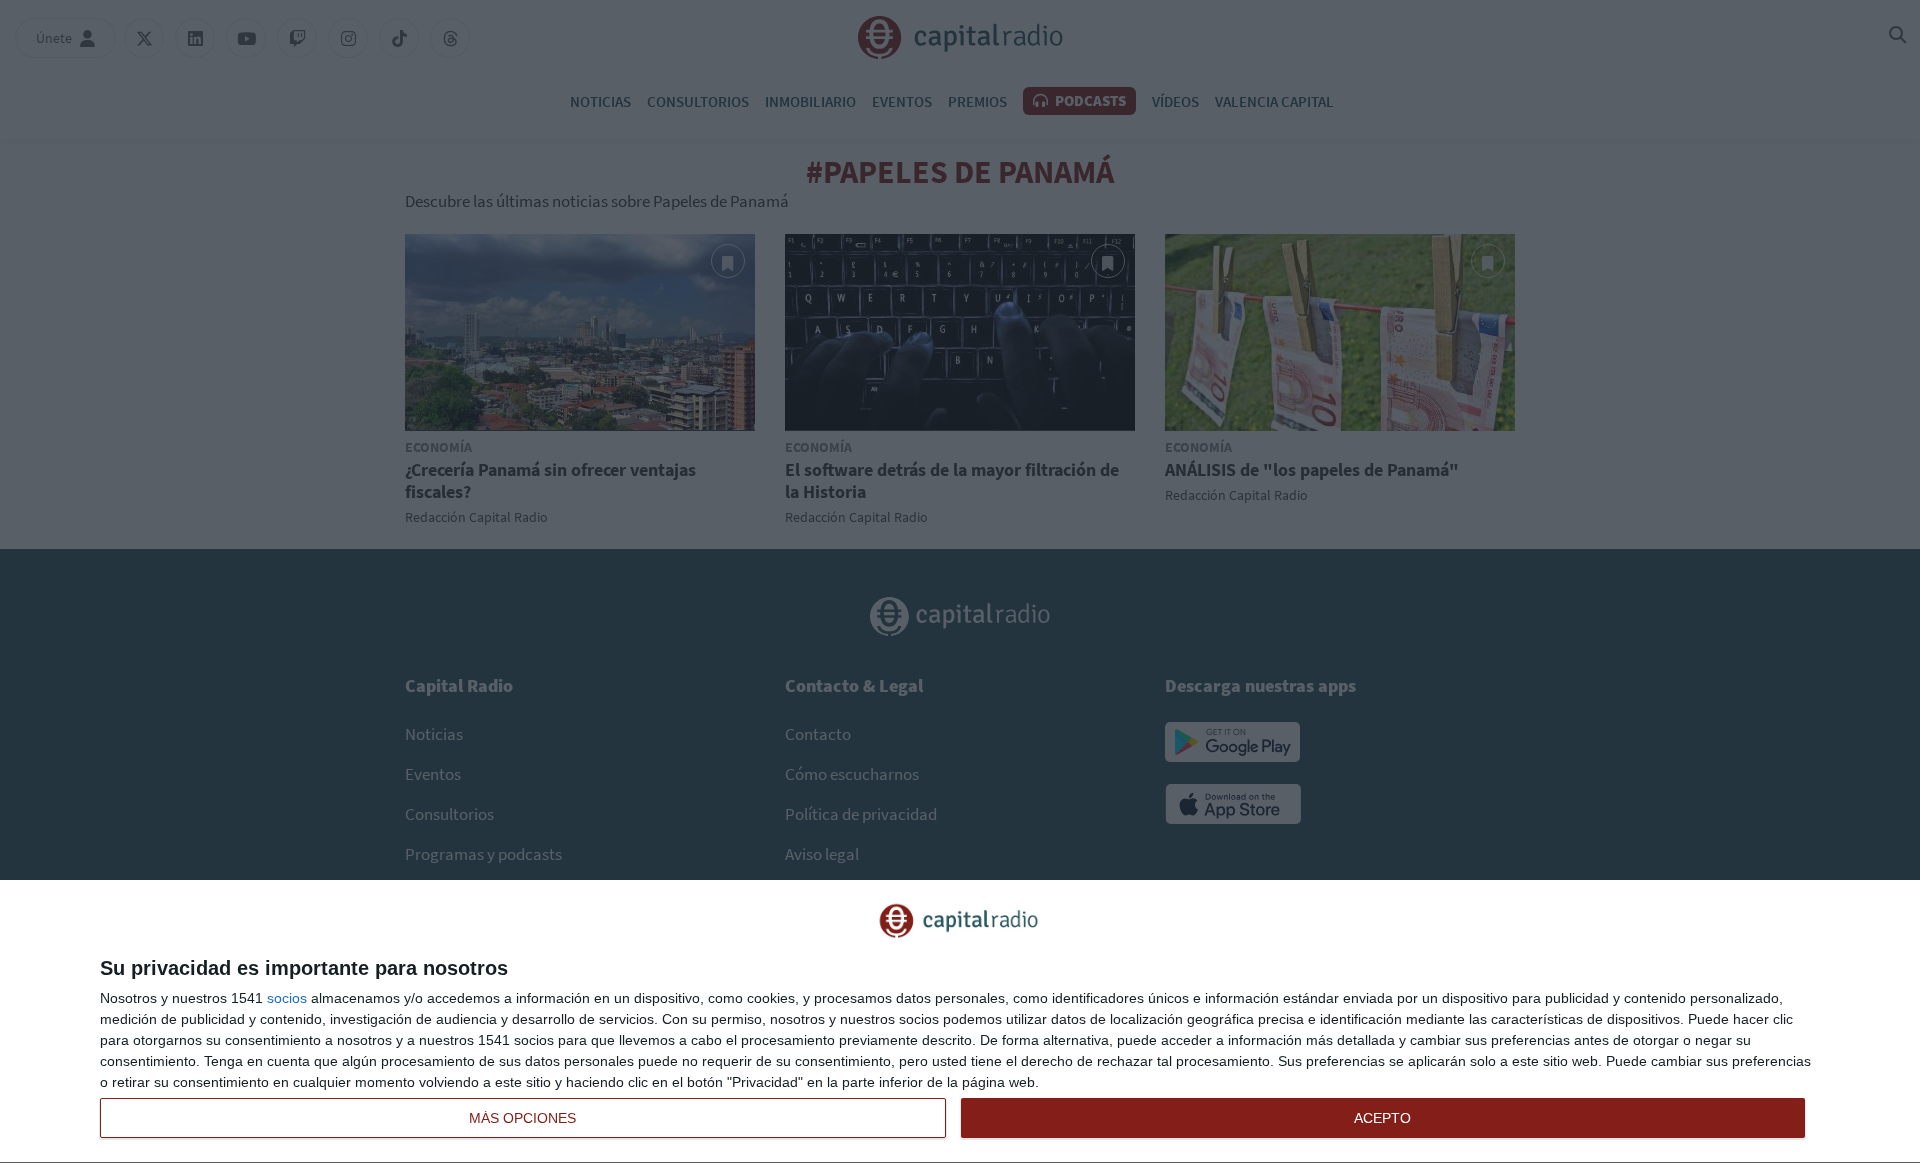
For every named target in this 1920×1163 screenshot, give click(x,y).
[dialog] (960, 1022)
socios (287, 998)
